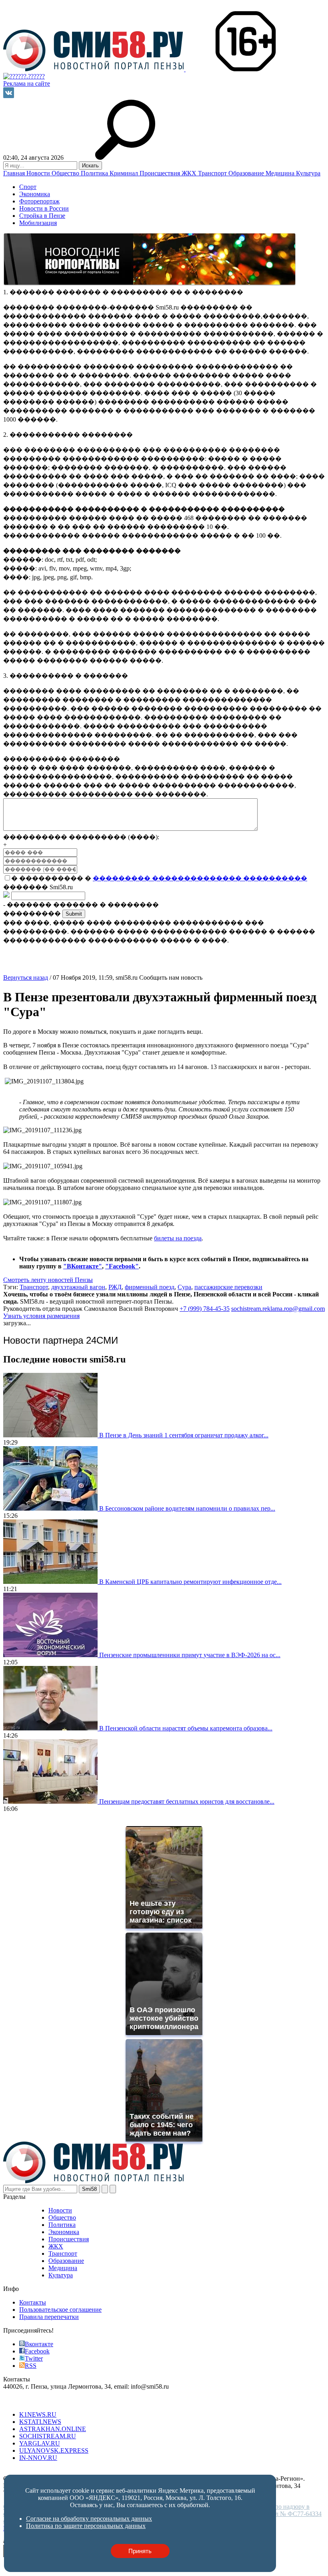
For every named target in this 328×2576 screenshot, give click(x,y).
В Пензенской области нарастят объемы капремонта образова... (186, 1728)
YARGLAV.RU (40, 2443)
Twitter (34, 2358)
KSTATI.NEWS (40, 2422)
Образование (247, 173)
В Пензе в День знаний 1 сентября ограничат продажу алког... (184, 1435)
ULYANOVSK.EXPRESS (54, 2450)
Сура (184, 1287)
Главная (15, 173)
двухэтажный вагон (78, 1287)
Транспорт (213, 173)
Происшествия (161, 173)
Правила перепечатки (49, 2317)
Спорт (28, 187)
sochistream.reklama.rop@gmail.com (278, 1309)
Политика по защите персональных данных (191, 2471)
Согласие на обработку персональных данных (66, 2471)
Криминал (125, 173)
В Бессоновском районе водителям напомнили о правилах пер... (187, 1508)
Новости (39, 173)
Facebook (37, 2351)
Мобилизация (38, 223)
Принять (140, 2551)
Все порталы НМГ (28, 2401)
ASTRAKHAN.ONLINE (53, 2429)
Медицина (281, 173)
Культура (308, 173)
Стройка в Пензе (42, 216)
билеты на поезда (178, 1238)
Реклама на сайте (27, 83)
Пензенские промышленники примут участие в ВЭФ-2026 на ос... (190, 1655)
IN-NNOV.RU (38, 2458)
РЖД (115, 1287)
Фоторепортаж (39, 201)
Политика (95, 173)
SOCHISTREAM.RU (48, 2436)
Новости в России (44, 208)
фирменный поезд (150, 1287)
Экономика (35, 194)
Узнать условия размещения (41, 1316)
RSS (31, 2366)
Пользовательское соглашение (60, 2310)
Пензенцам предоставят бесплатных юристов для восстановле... (187, 1801)
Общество (66, 173)
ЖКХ (190, 173)
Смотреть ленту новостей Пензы (48, 1280)
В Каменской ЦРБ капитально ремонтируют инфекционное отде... (190, 1582)
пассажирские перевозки (228, 1287)
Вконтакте (39, 2344)
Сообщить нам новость (171, 978)
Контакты (33, 2302)
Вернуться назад (26, 978)
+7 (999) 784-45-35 (205, 1309)
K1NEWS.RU (38, 2414)
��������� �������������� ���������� (200, 878)
